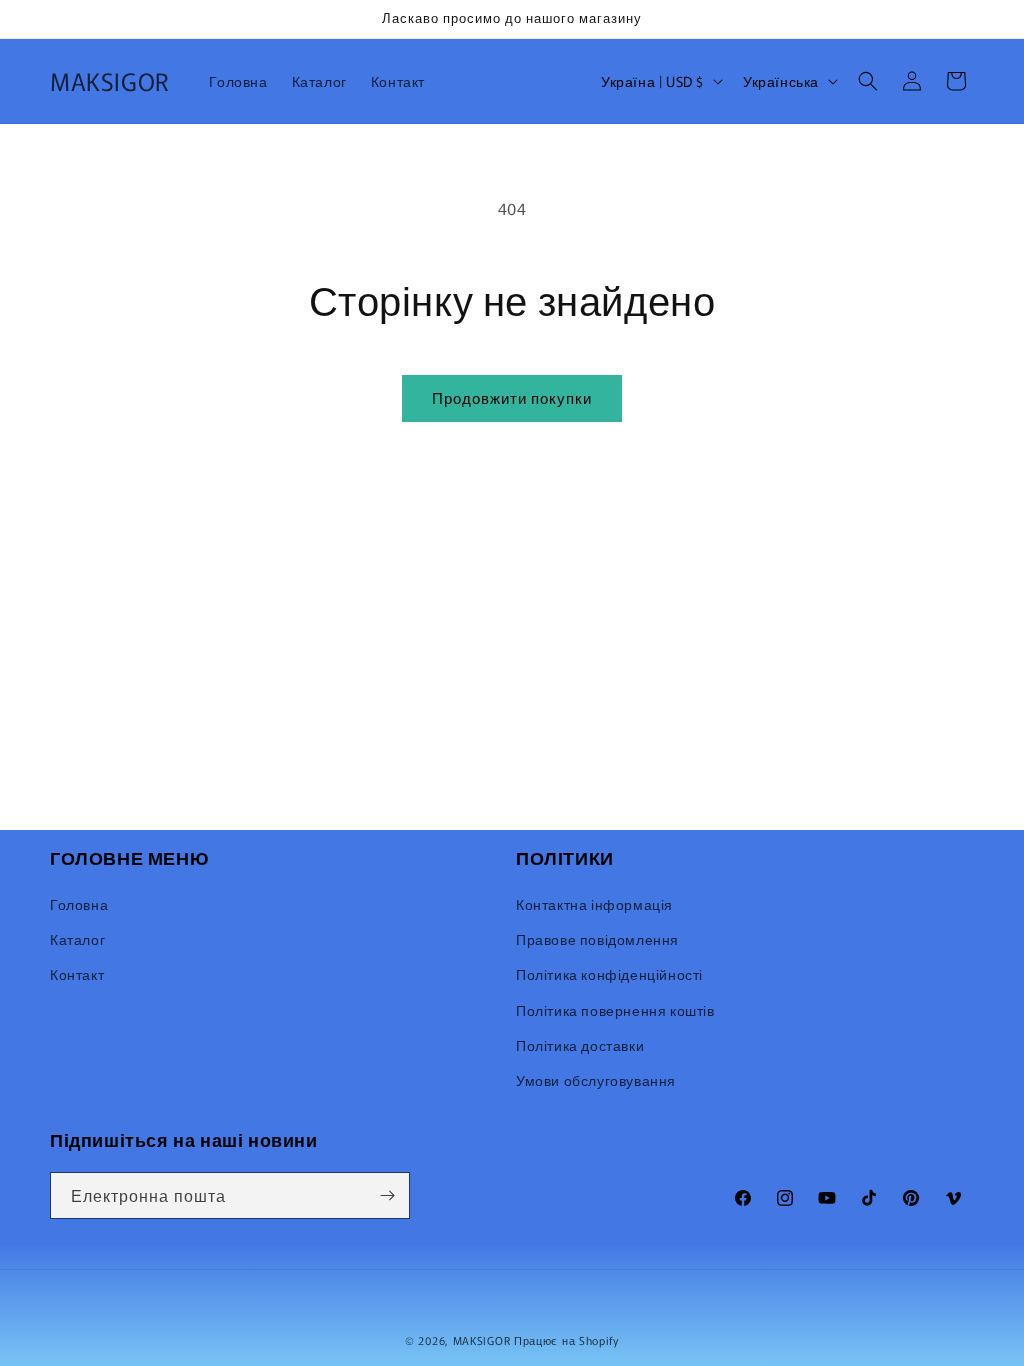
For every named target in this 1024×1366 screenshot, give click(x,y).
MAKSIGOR (482, 1340)
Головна (79, 904)
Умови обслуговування (596, 1080)
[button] (868, 81)
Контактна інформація (594, 904)
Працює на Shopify (566, 1340)
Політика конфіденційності (609, 974)
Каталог (77, 939)
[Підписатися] (387, 1195)
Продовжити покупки (512, 397)
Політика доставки (580, 1045)
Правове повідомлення (597, 939)
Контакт (77, 974)
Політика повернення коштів (615, 1010)
